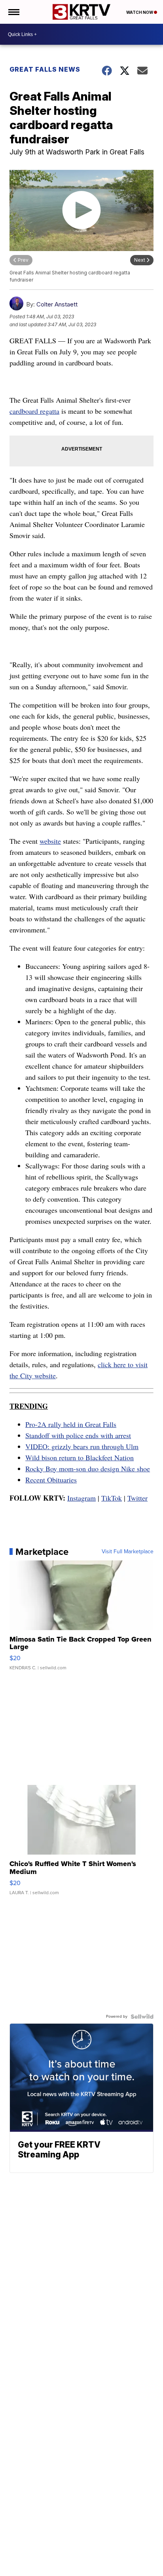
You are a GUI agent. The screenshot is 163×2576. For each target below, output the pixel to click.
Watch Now (140, 12)
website (50, 841)
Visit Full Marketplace (128, 1552)
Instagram (81, 1498)
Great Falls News (45, 69)
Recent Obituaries (51, 1480)
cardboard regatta (34, 411)
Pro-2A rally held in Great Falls (71, 1424)
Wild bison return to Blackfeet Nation (80, 1457)
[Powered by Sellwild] (142, 2017)
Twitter (137, 1498)
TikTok (112, 1498)
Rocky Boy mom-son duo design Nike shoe (88, 1469)
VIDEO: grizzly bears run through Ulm (82, 1446)
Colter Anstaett (57, 304)
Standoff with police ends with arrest (78, 1435)
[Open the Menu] (13, 12)
